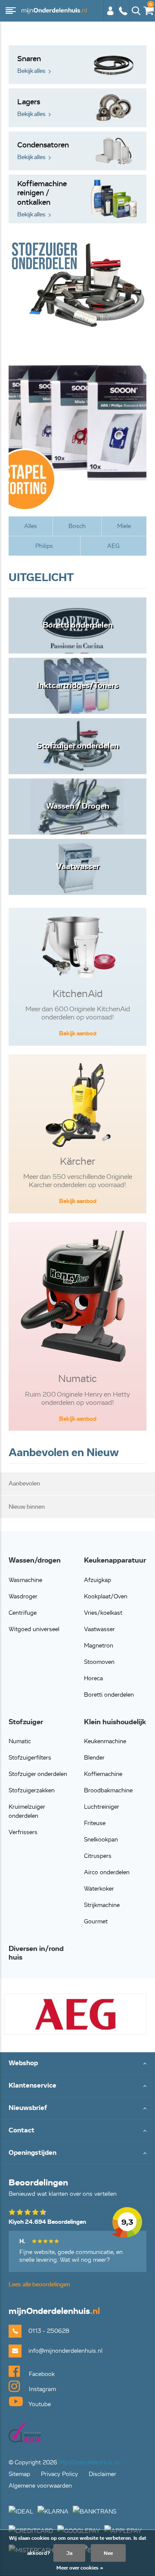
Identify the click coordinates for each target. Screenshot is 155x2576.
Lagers (31, 108)
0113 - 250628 (123, 15)
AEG (113, 546)
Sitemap (19, 2474)
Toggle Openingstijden (77, 2153)
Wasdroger (23, 1596)
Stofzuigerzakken (32, 1790)
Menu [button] (11, 11)
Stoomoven (99, 1662)
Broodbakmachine (108, 1790)
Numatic (20, 1741)
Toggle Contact (77, 2131)
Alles (31, 526)
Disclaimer (102, 2474)
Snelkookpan (101, 1840)
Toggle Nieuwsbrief (77, 2109)
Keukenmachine (105, 1741)
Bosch (77, 526)
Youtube (39, 2404)
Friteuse (95, 1823)
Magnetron (99, 1646)
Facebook (41, 2374)
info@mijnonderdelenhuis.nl (65, 2351)
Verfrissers (23, 1832)
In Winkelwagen (64, 1686)
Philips (44, 546)
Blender (94, 1758)
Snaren (31, 64)
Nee (108, 2553)
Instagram (42, 2389)
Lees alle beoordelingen (39, 2284)
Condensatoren (43, 151)
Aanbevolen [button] (24, 1483)
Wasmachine (25, 1580)
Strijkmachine (102, 1905)
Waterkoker (99, 1889)
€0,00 (147, 9)
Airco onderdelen (107, 1872)
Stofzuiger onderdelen (38, 1774)
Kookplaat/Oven (106, 1596)
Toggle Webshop (77, 2064)
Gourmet (96, 1921)
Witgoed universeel (34, 1629)
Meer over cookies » (80, 2568)
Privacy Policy (59, 2474)
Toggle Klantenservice (77, 2086)
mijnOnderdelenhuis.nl (54, 11)
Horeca (93, 1678)
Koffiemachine (103, 1774)
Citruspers (98, 1856)
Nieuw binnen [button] (27, 1507)
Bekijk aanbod (78, 1033)
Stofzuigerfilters (30, 1758)
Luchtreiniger (102, 1807)
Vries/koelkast (103, 1613)
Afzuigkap (98, 1580)
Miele (124, 526)
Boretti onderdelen (109, 1695)
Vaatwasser (99, 1629)
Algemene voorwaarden (40, 2486)
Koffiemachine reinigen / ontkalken (42, 199)
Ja (69, 2553)
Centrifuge (23, 1613)
